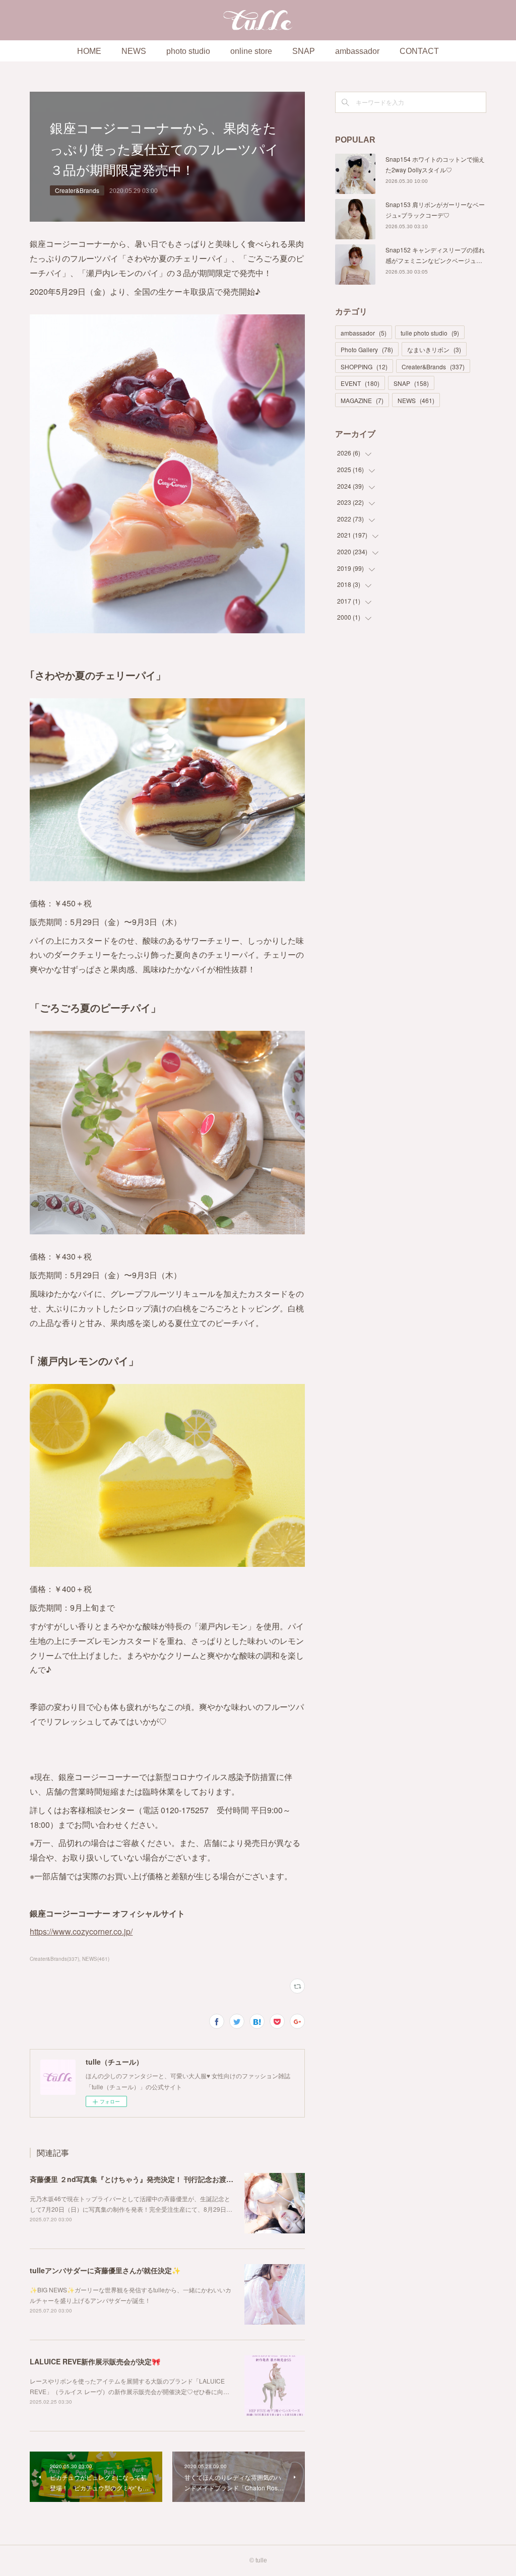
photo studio (188, 51)
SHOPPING (364, 367)
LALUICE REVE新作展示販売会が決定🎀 (95, 2361)
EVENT (360, 383)
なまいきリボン (434, 349)
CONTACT (419, 51)
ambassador (357, 51)
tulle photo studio (430, 333)
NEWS (134, 51)
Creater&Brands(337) (54, 1959)
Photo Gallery (367, 349)
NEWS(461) (96, 1959)
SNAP (304, 51)
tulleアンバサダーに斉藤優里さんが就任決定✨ (105, 2270)
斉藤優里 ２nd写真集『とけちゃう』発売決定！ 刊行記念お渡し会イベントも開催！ (163, 2179)
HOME (89, 51)
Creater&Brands (77, 190)
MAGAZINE (362, 400)
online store (251, 51)
